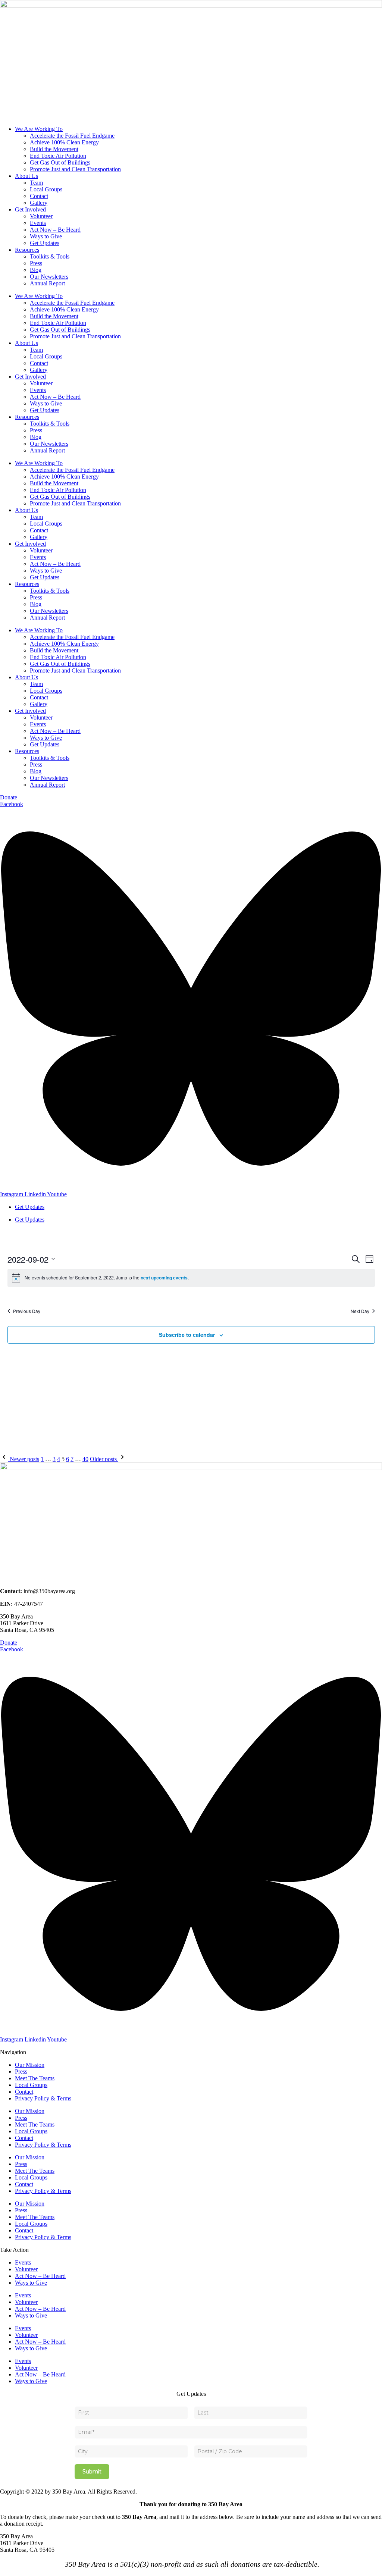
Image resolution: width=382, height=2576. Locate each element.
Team (36, 183)
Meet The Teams (35, 2078)
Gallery (39, 203)
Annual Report (47, 283)
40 (85, 1459)
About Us (26, 176)
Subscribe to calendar (187, 1335)
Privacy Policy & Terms (43, 2098)
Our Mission (30, 2065)
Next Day (360, 1311)
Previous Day (27, 1311)
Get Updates (45, 243)
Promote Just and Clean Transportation (75, 169)
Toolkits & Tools (50, 256)
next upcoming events (164, 1278)
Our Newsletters (49, 277)
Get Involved (30, 209)
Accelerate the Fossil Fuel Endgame (72, 136)
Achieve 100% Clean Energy (64, 142)
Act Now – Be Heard (55, 230)
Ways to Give (46, 236)
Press (36, 263)
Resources (27, 250)
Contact (39, 196)
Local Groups (46, 189)
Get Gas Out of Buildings (60, 162)
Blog (36, 270)
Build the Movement (54, 149)
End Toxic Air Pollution (58, 156)
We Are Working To (39, 129)
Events (38, 223)
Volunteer (41, 216)
